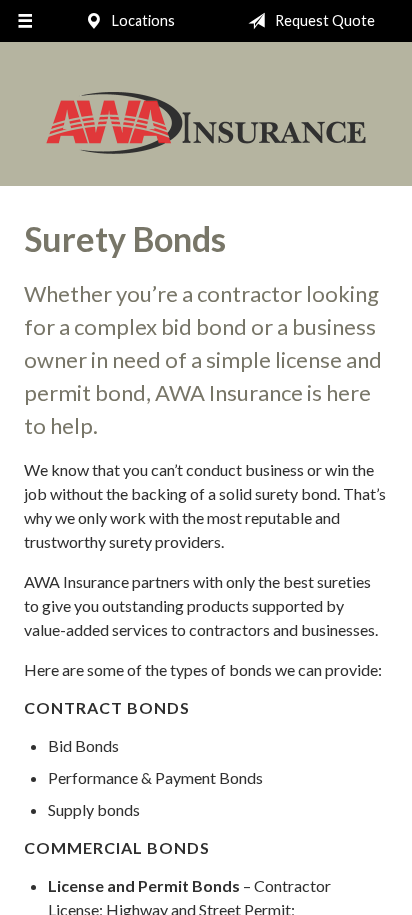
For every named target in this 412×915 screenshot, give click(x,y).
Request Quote (323, 20)
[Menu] (25, 21)
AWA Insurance (206, 123)
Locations (142, 20)
